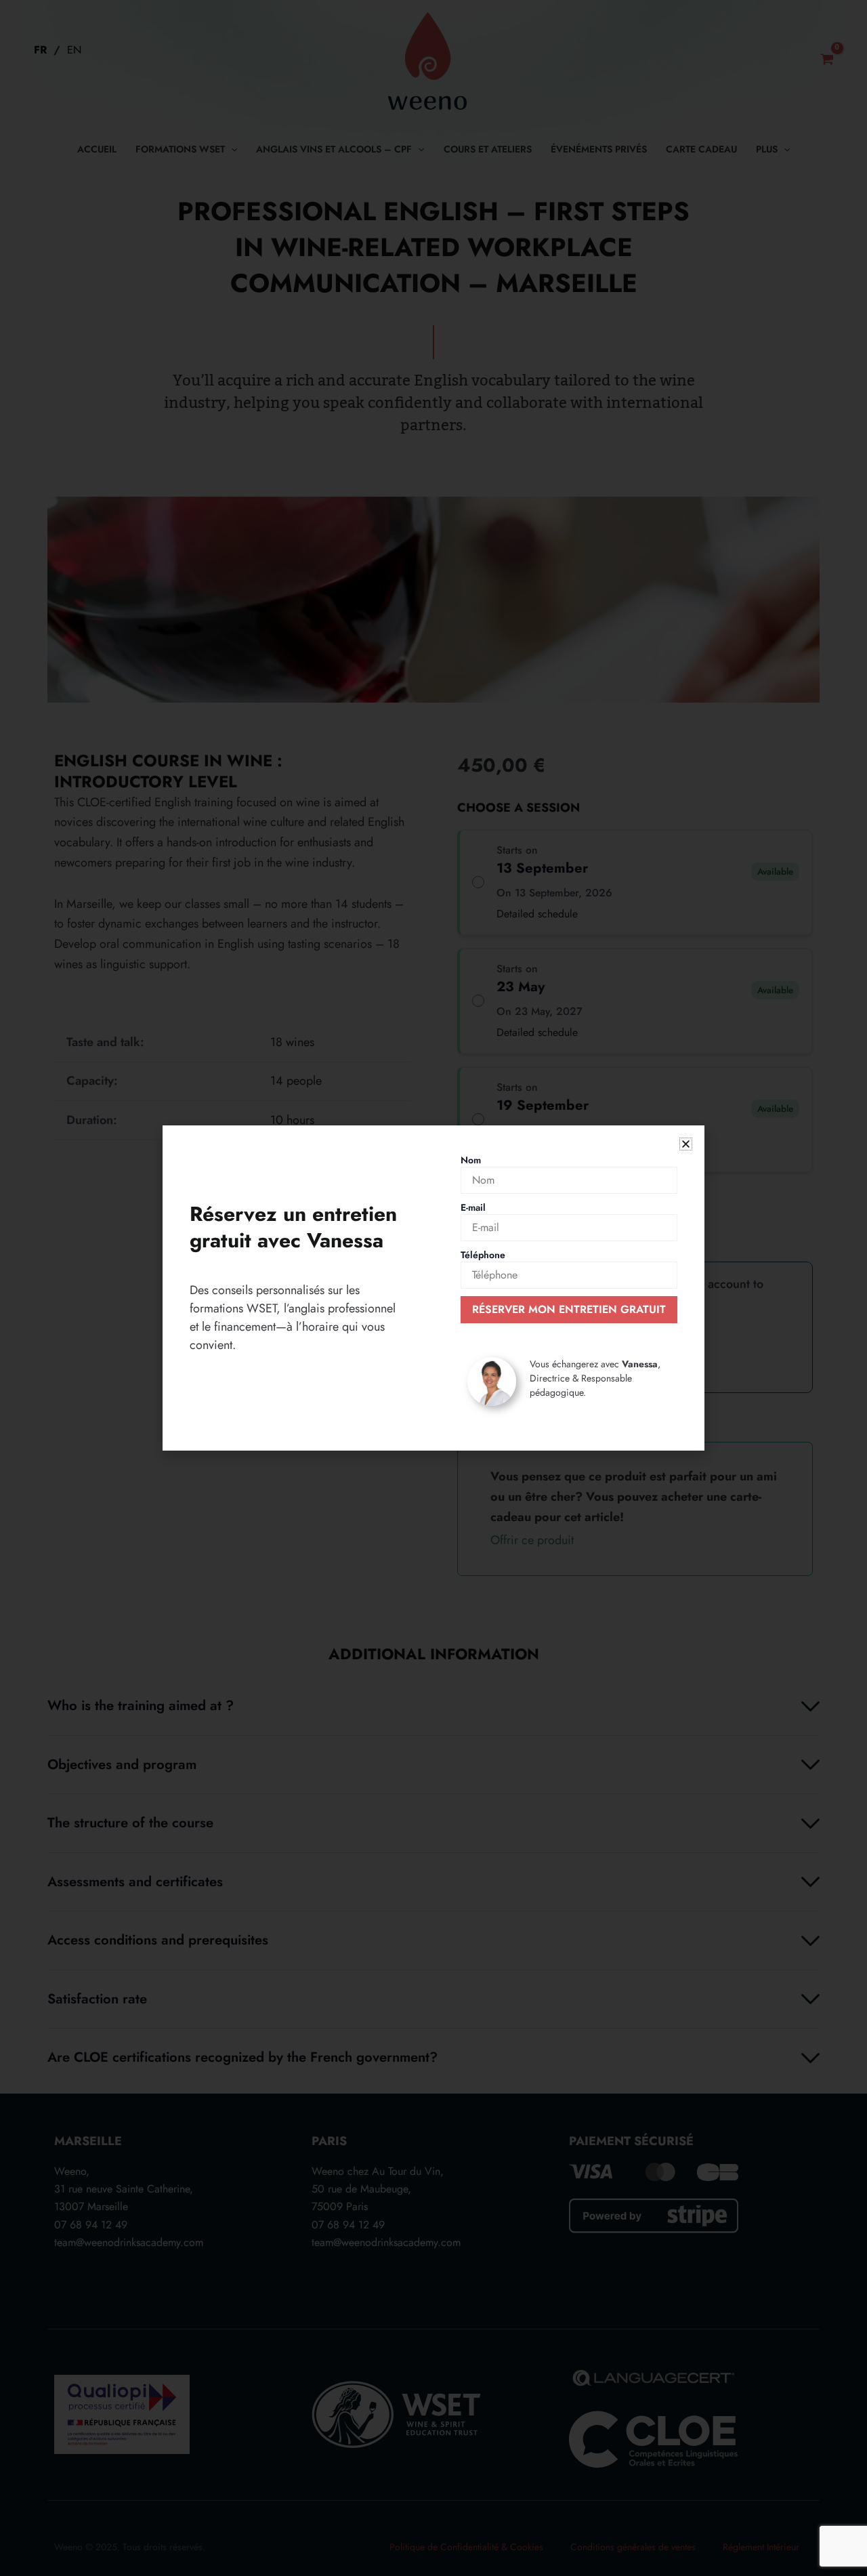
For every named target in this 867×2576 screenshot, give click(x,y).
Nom (471, 1160)
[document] (433, 1288)
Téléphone (483, 1255)
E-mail (473, 1207)
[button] (686, 1144)
